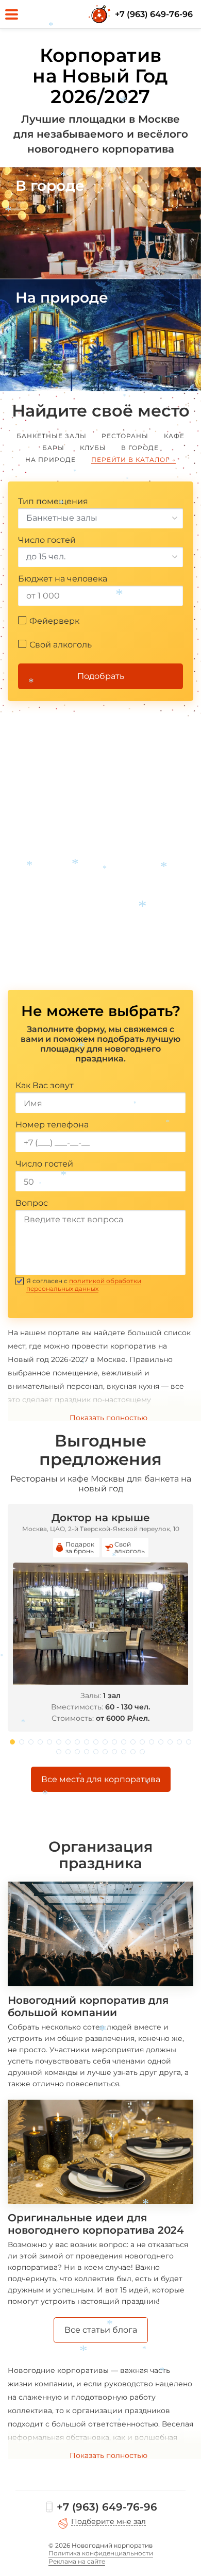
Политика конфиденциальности (101, 2553)
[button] (12, 1742)
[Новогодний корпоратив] (100, 14)
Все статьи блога (101, 2330)
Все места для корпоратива (101, 1779)
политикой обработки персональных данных (84, 1285)
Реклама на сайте (77, 2561)
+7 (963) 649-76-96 (154, 14)
